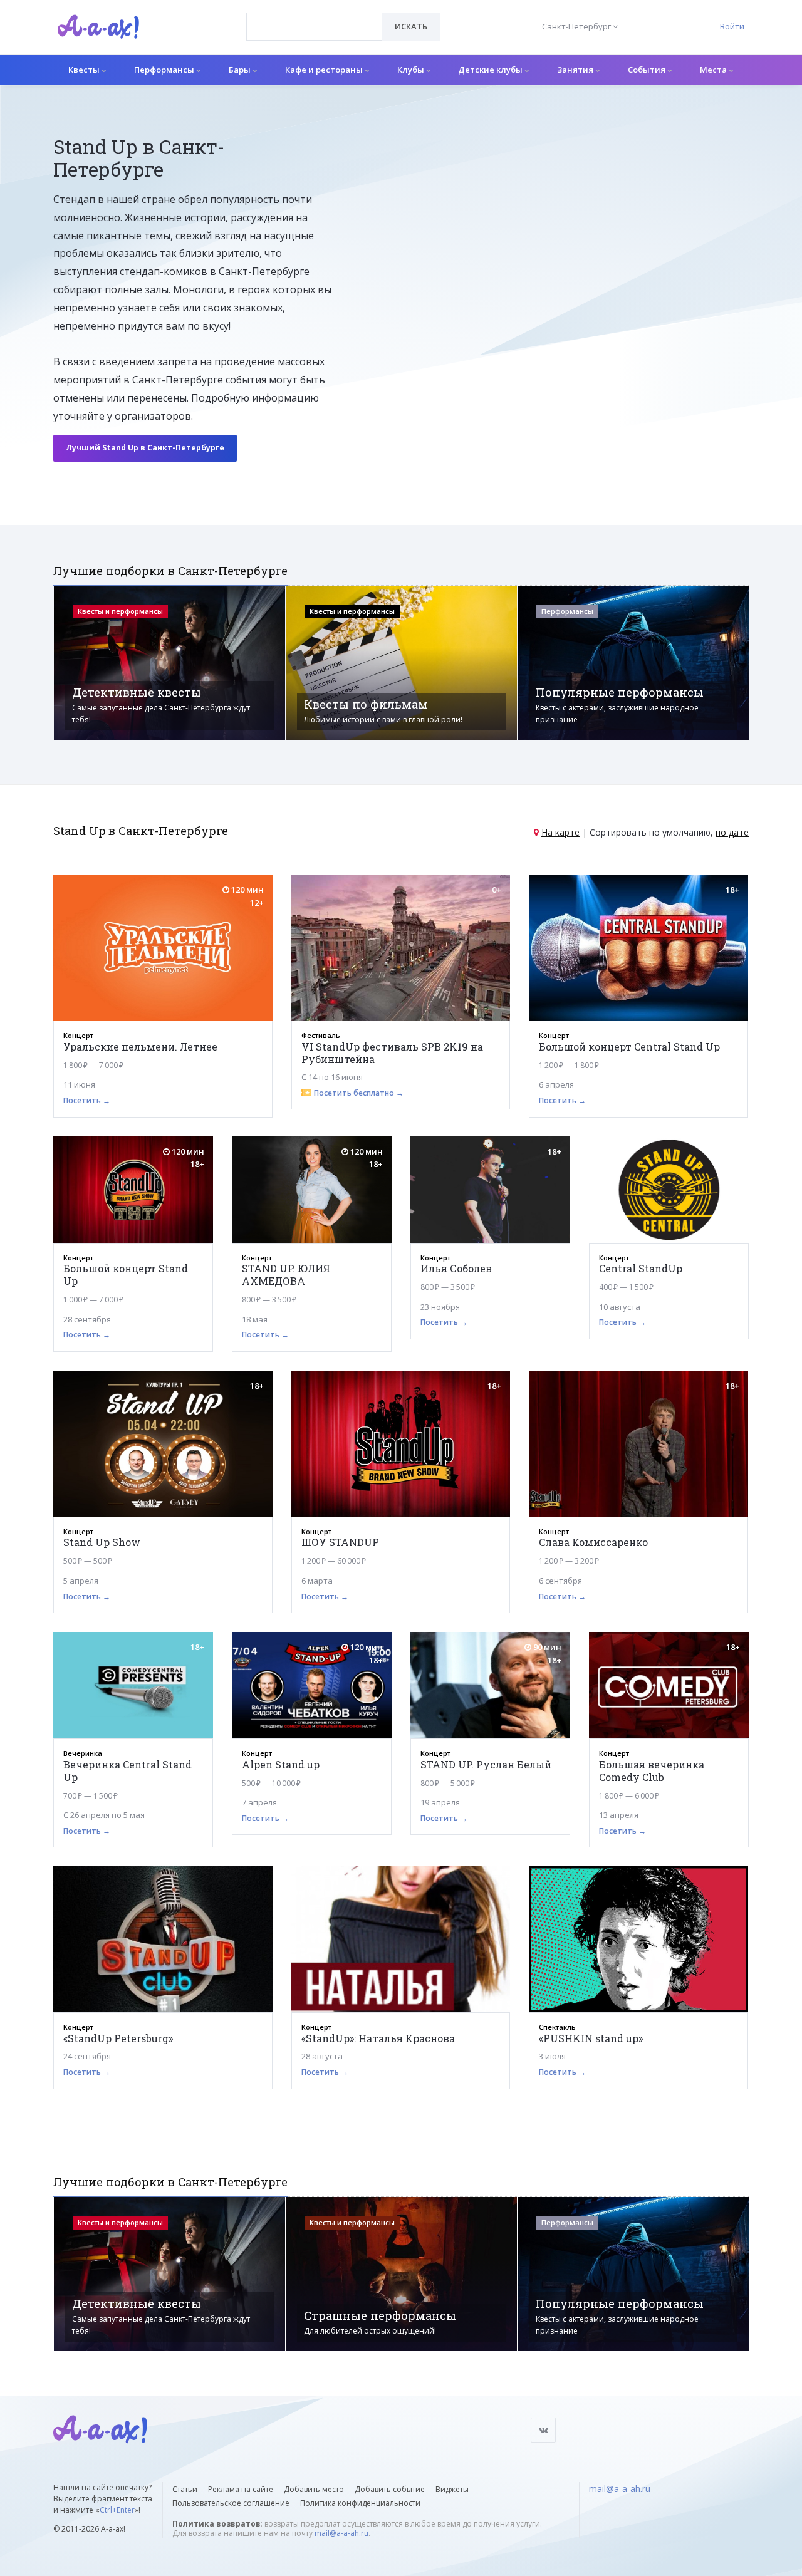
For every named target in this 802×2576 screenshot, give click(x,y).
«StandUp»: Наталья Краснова (378, 2038)
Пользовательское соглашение (231, 2503)
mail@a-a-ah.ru (341, 2533)
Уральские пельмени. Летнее (140, 1046)
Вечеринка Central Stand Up (128, 1771)
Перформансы (165, 70)
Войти (732, 26)
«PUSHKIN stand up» (591, 2038)
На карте (560, 832)
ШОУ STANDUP (340, 1542)
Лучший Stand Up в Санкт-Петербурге (145, 448)
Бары (241, 70)
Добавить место (314, 2489)
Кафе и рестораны (325, 70)
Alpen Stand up (281, 1764)
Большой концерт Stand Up (126, 1275)
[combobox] (314, 27)
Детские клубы (491, 70)
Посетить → (87, 1100)
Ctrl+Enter (117, 2510)
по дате (732, 832)
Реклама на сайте (241, 2489)
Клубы (412, 70)
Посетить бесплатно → (359, 1093)
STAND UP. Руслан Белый (486, 1764)
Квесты (85, 70)
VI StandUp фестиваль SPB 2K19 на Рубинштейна (392, 1053)
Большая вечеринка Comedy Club (652, 1771)
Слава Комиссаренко (593, 1542)
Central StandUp (641, 1268)
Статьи (185, 2489)
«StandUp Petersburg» (118, 2038)
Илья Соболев (456, 1268)
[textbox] (314, 18)
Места (714, 70)
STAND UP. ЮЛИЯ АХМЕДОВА (286, 1275)
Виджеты (452, 2489)
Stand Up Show (102, 1542)
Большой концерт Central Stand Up (629, 1046)
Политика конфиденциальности (360, 2503)
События (648, 70)
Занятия (576, 70)
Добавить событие (390, 2489)
